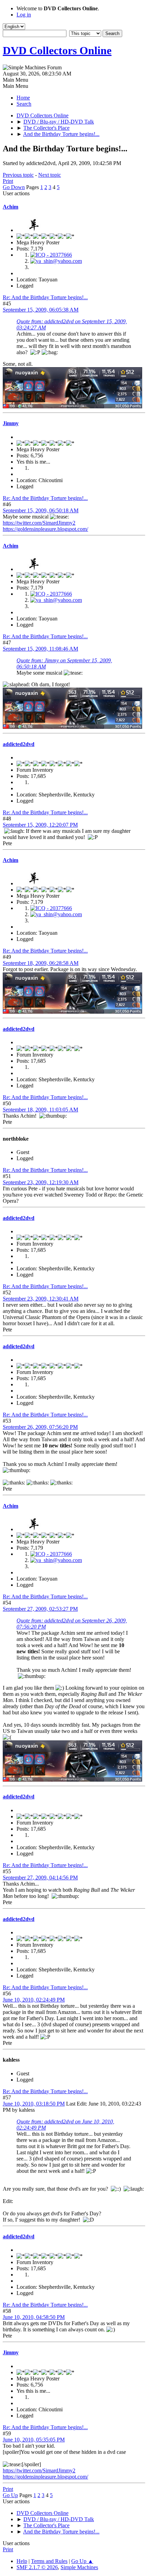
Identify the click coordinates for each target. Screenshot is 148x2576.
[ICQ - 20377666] (51, 255)
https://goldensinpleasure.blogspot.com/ (45, 529)
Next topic (50, 175)
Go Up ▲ (82, 2561)
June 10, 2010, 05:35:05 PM (34, 2440)
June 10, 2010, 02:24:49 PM (34, 2000)
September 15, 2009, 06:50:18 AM (41, 510)
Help (22, 2561)
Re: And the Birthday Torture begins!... (45, 297)
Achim (10, 207)
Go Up (10, 2495)
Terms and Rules (49, 2561)
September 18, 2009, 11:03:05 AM (40, 1110)
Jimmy (11, 423)
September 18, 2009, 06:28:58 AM (41, 963)
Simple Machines (79, 2567)
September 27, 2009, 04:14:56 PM (40, 1878)
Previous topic (18, 175)
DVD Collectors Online (57, 50)
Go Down (14, 187)
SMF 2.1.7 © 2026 (37, 2567)
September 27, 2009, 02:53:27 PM (40, 1609)
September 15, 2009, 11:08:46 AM (40, 649)
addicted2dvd (19, 744)
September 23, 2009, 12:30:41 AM (41, 1299)
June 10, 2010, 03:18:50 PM (34, 2104)
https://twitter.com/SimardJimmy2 (39, 523)
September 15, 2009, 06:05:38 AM (41, 310)
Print (8, 181)
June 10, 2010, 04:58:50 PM (34, 2317)
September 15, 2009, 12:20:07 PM (40, 825)
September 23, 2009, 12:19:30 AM (41, 1182)
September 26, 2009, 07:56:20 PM (40, 1427)
